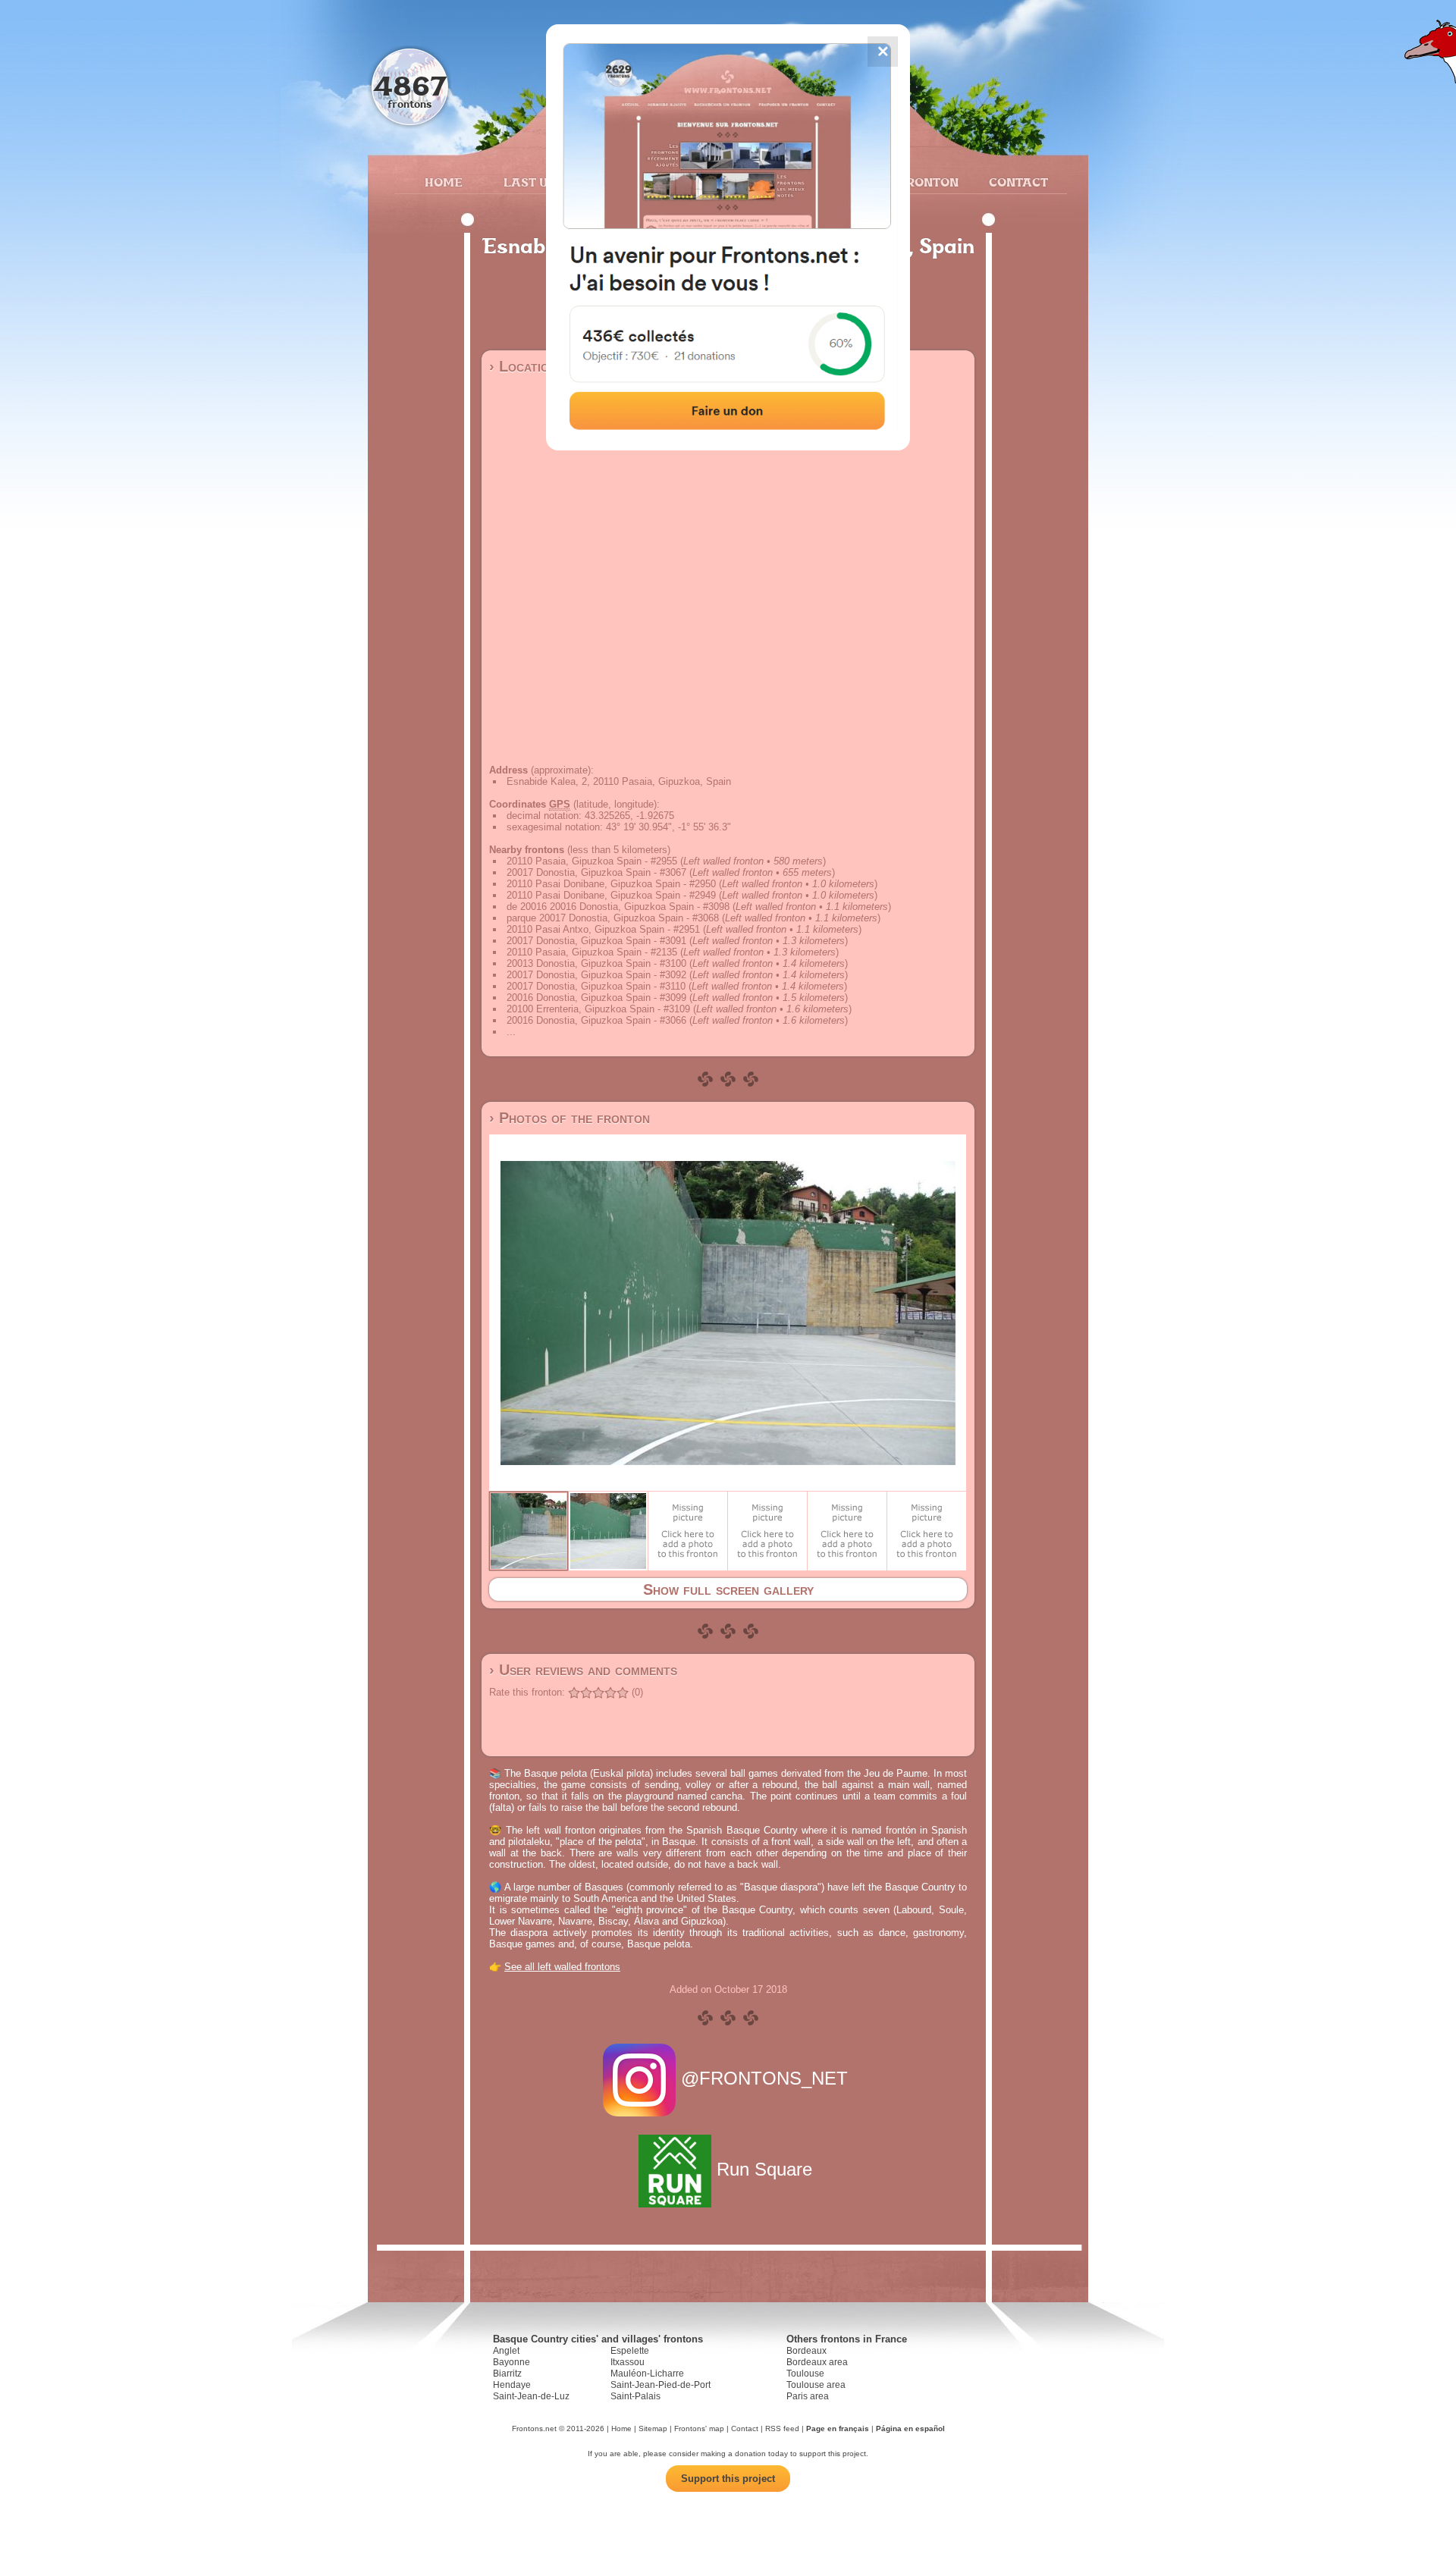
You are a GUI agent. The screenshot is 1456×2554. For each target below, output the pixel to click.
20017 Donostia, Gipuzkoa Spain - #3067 (596, 872)
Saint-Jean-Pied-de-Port (661, 2385)
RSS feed (782, 2428)
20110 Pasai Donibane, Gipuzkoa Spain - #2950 (611, 884)
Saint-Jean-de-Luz (531, 2396)
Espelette (630, 2351)
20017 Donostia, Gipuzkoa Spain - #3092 (596, 975)
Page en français (838, 2428)
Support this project (728, 2479)
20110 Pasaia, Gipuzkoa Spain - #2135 (592, 952)
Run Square (764, 2169)
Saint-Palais (635, 2396)
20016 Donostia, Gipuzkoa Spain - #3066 (596, 1020)
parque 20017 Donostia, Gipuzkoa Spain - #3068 (613, 918)
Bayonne (511, 2362)
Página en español (910, 2428)
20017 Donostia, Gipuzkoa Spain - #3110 (596, 986)
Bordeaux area (817, 2362)
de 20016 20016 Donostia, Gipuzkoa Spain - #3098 (618, 907)
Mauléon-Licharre (647, 2374)
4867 (410, 85)
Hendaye (512, 2385)
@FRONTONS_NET (764, 2078)
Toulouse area (816, 2385)
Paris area (808, 2396)
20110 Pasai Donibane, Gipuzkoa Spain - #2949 (611, 895)
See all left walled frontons (562, 1967)
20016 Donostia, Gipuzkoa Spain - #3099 (596, 998)
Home (444, 182)
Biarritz (507, 2374)
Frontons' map (699, 2428)
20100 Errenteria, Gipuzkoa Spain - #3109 (598, 1009)
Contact (1017, 182)
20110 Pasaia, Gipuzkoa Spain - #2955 (592, 861)
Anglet (506, 2351)
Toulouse (805, 2374)
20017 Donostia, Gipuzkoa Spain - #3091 (596, 941)
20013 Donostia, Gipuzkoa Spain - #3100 (596, 963)
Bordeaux (806, 2351)
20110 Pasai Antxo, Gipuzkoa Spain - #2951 (603, 929)
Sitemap (653, 2428)
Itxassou (628, 2362)
